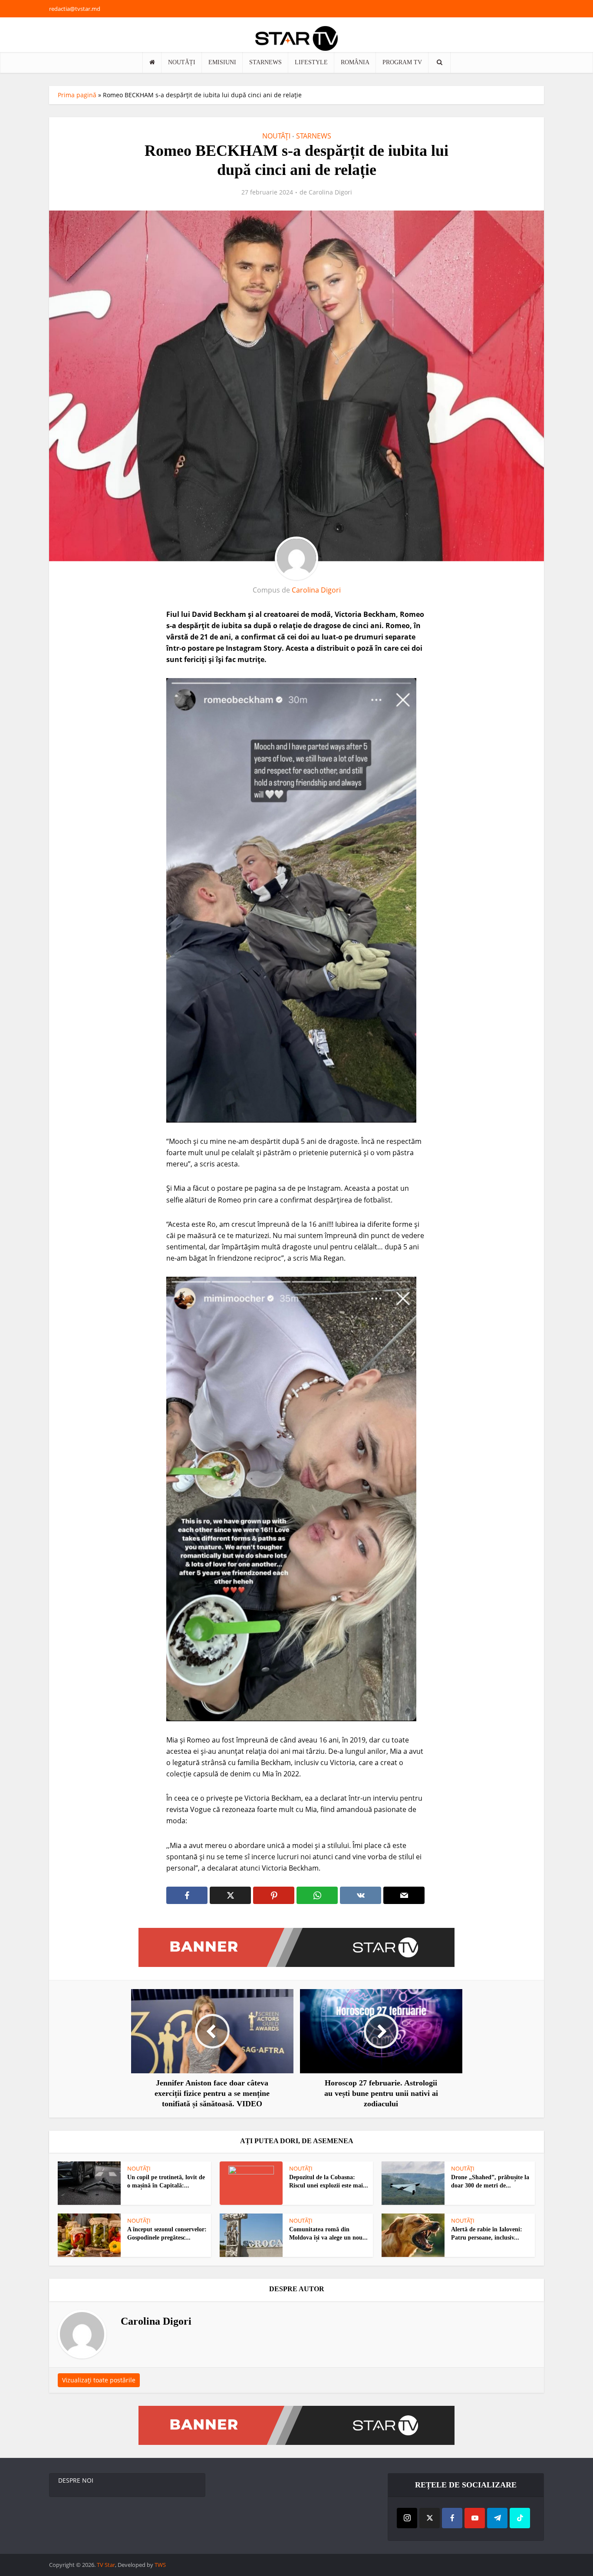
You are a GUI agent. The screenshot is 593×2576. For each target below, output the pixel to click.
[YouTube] (475, 2518)
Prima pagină (77, 95)
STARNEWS (265, 62)
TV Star (106, 2565)
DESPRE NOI (76, 2480)
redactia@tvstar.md (75, 9)
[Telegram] (497, 2518)
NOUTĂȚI (182, 62)
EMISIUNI (222, 62)
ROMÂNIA (355, 62)
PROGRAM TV (402, 62)
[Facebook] (452, 2518)
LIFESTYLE (311, 62)
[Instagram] (407, 2518)
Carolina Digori (330, 192)
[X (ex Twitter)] (430, 2518)
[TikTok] (520, 2518)
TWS (160, 2565)
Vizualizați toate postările (99, 2380)
